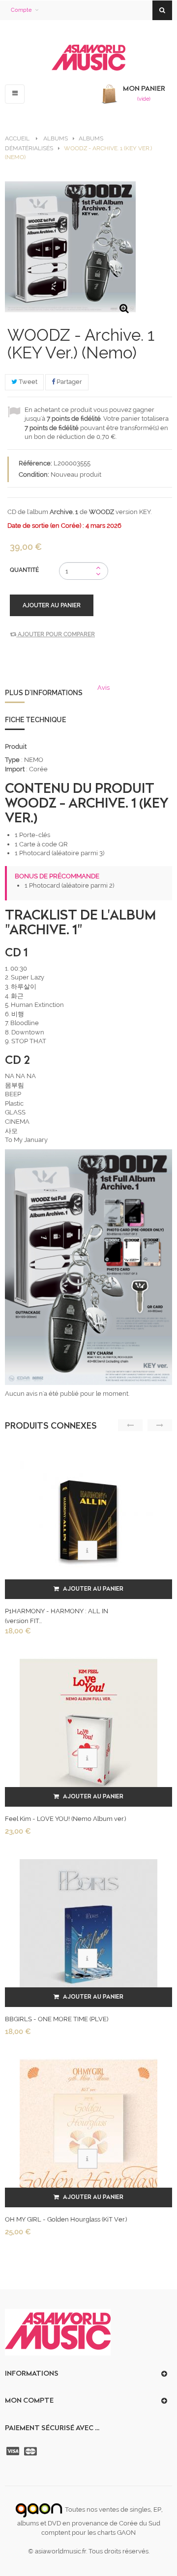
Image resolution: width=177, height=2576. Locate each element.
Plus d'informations (44, 693)
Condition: (34, 475)
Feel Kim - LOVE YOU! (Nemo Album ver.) (65, 1819)
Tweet (27, 382)
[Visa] (14, 2451)
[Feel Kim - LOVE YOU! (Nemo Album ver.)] (88, 1727)
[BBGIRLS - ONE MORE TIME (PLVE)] (88, 1928)
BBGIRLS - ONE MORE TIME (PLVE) (57, 2019)
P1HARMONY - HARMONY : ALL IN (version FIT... (57, 1616)
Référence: (35, 463)
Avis (103, 688)
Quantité (24, 570)
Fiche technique (36, 720)
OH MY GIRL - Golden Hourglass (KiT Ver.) (66, 2219)
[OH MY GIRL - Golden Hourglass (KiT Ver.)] (88, 2128)
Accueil (17, 138)
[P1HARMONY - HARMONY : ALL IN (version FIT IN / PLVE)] (88, 1520)
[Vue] (88, 1550)
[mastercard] (31, 2451)
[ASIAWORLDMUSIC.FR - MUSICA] (88, 58)
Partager (69, 382)
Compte (21, 10)
